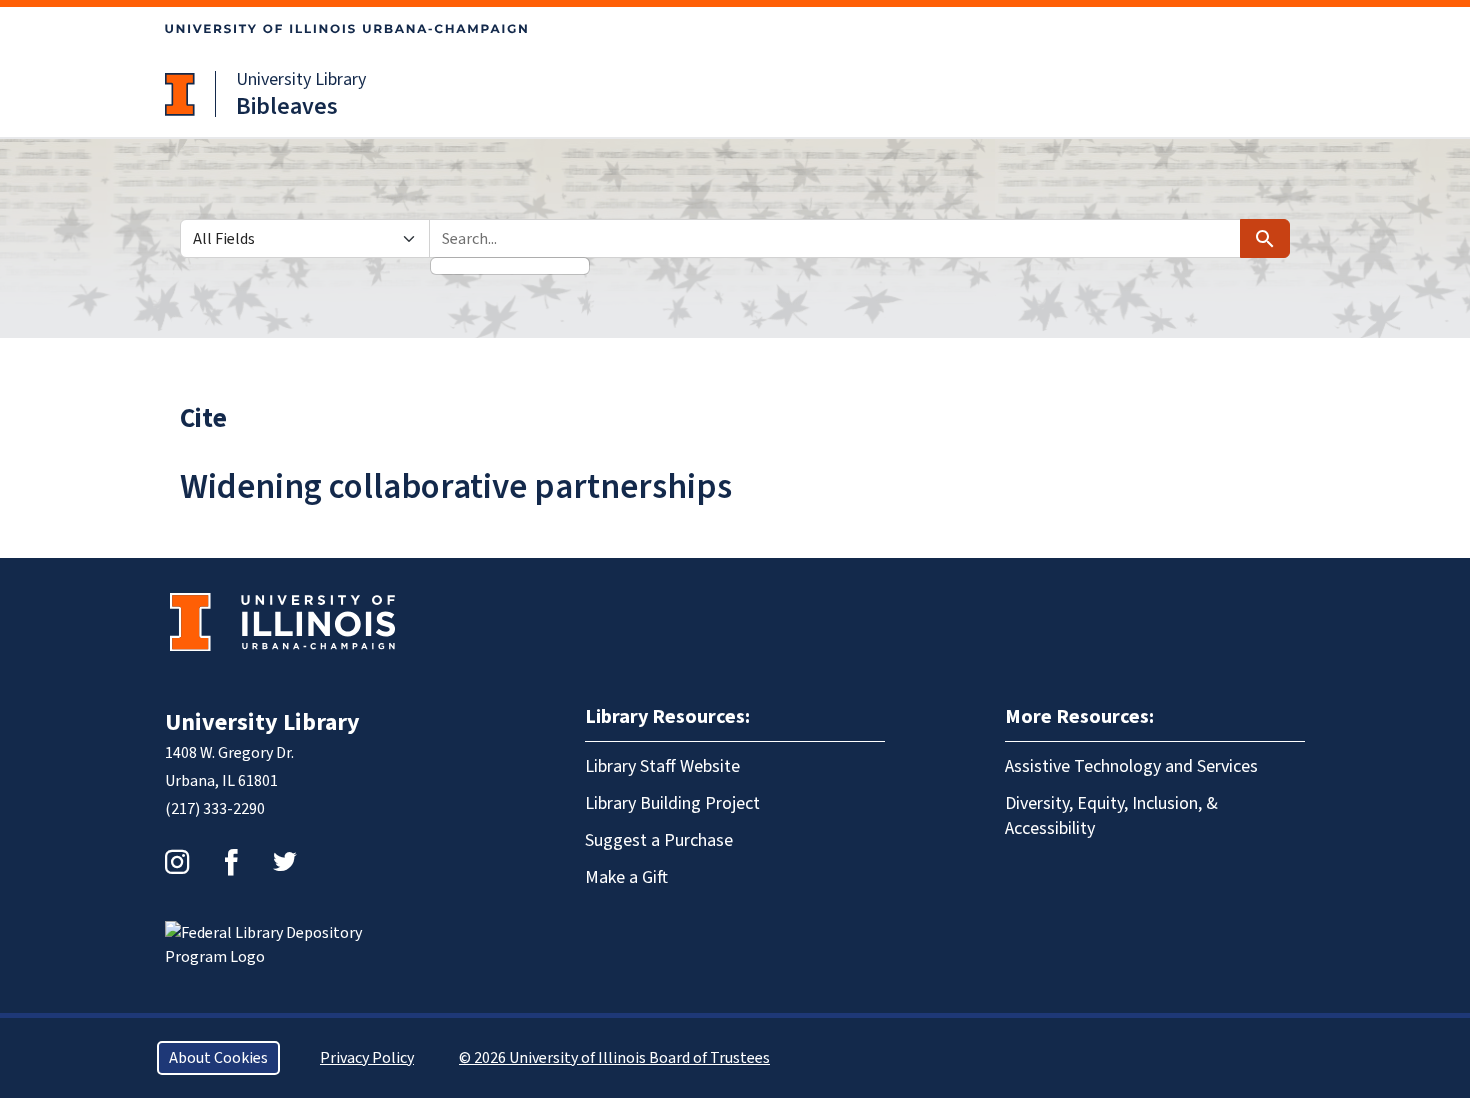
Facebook (231, 862)
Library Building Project (672, 803)
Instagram (177, 862)
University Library (301, 79)
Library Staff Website (662, 766)
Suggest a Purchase (659, 840)
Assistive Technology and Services (1131, 766)
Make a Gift (626, 877)
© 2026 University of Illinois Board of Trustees (614, 1058)
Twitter (285, 862)
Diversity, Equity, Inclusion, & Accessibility (1111, 816)
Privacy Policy (367, 1058)
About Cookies (218, 1058)
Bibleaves (287, 106)
